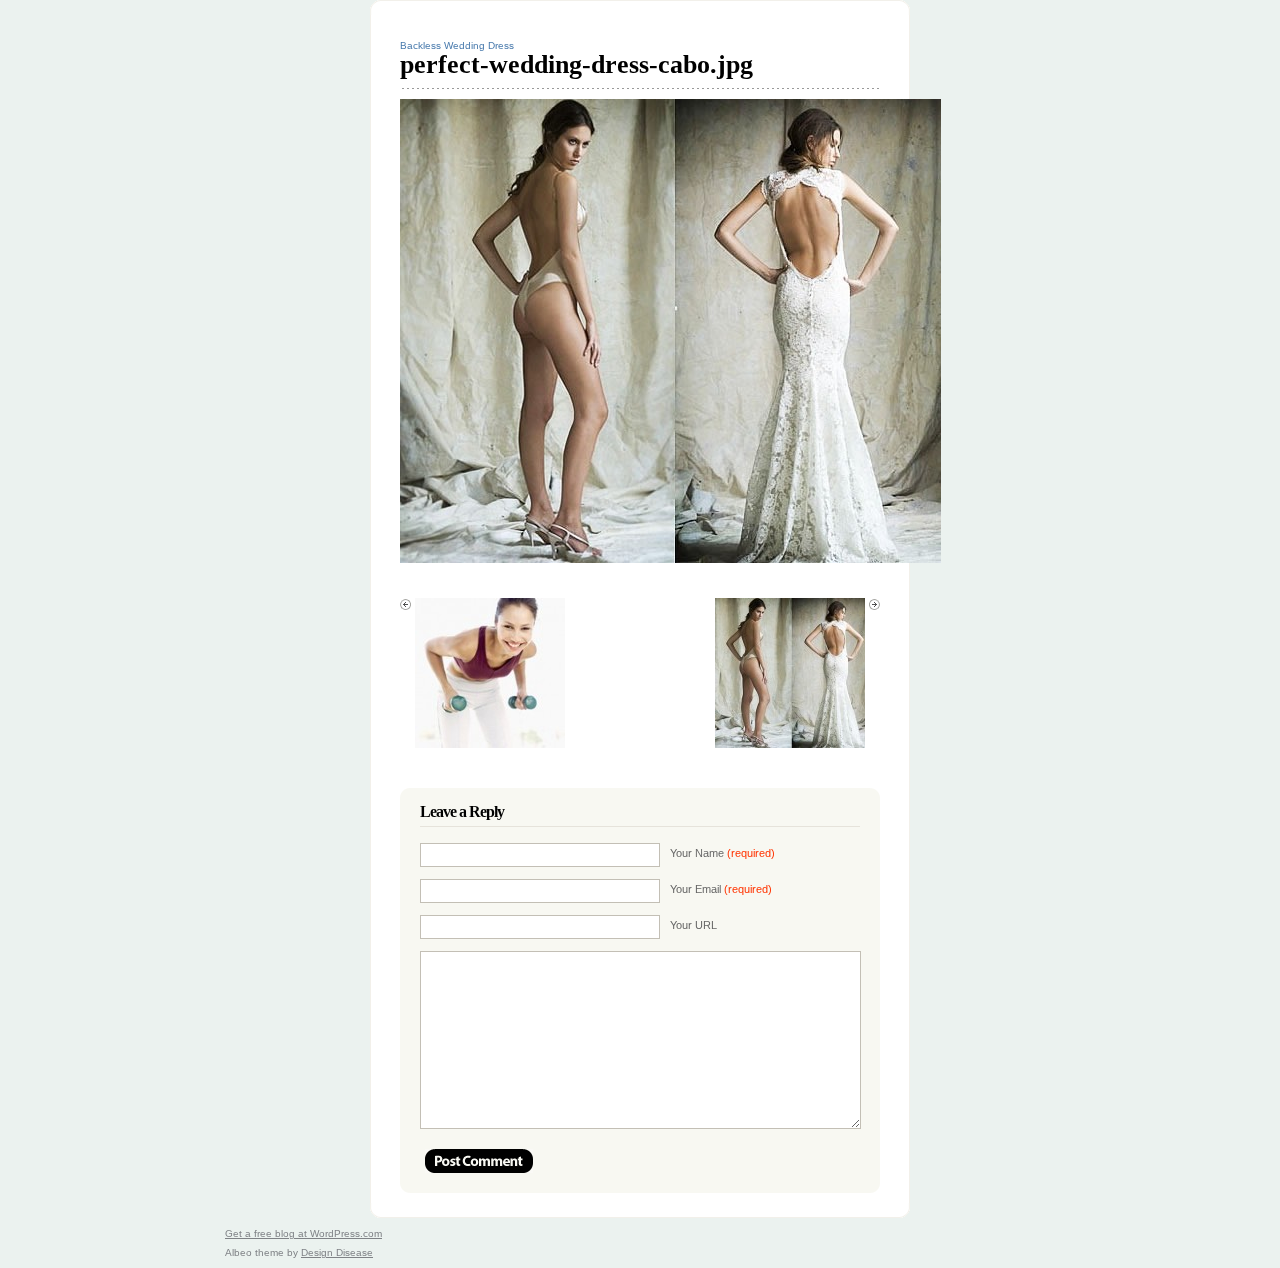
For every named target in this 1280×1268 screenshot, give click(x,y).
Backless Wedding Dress (457, 45)
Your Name (722, 853)
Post (479, 1161)
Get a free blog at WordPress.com (303, 1233)
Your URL (693, 925)
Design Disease (337, 1252)
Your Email (721, 889)
